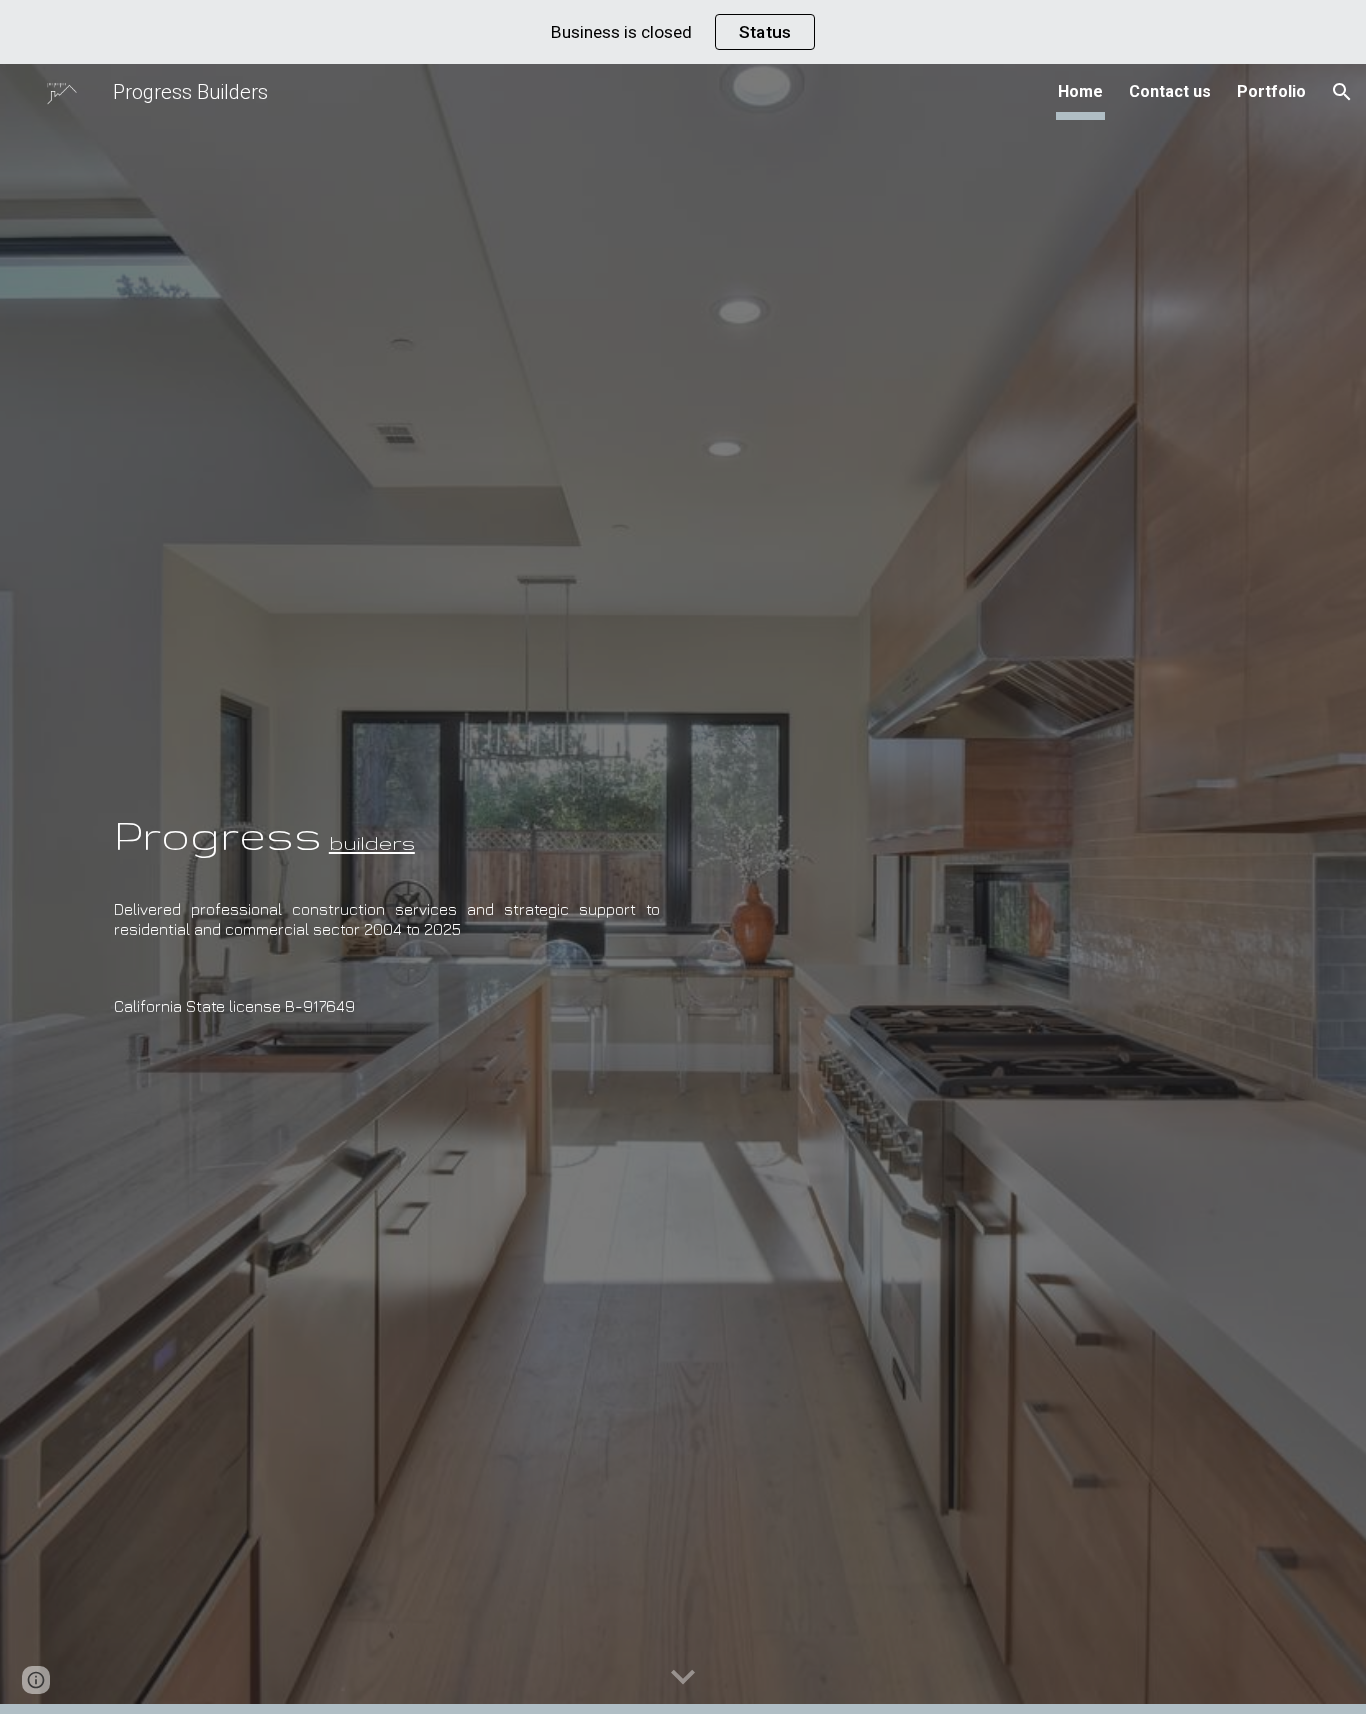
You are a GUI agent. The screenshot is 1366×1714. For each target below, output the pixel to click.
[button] (1342, 92)
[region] (683, 32)
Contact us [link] (1170, 91)
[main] (387, 815)
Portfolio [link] (1271, 91)
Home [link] (1080, 91)
